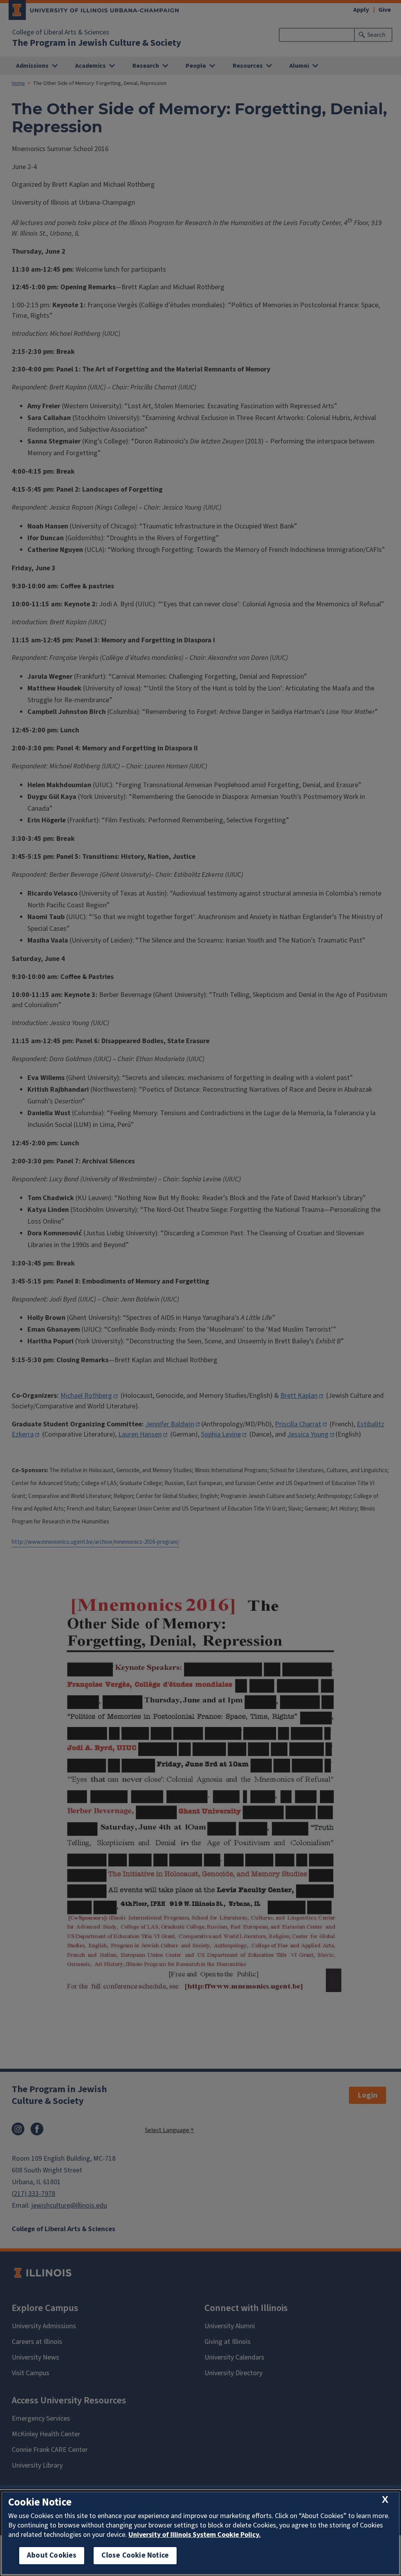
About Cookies (52, 2555)
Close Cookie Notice (135, 2555)
